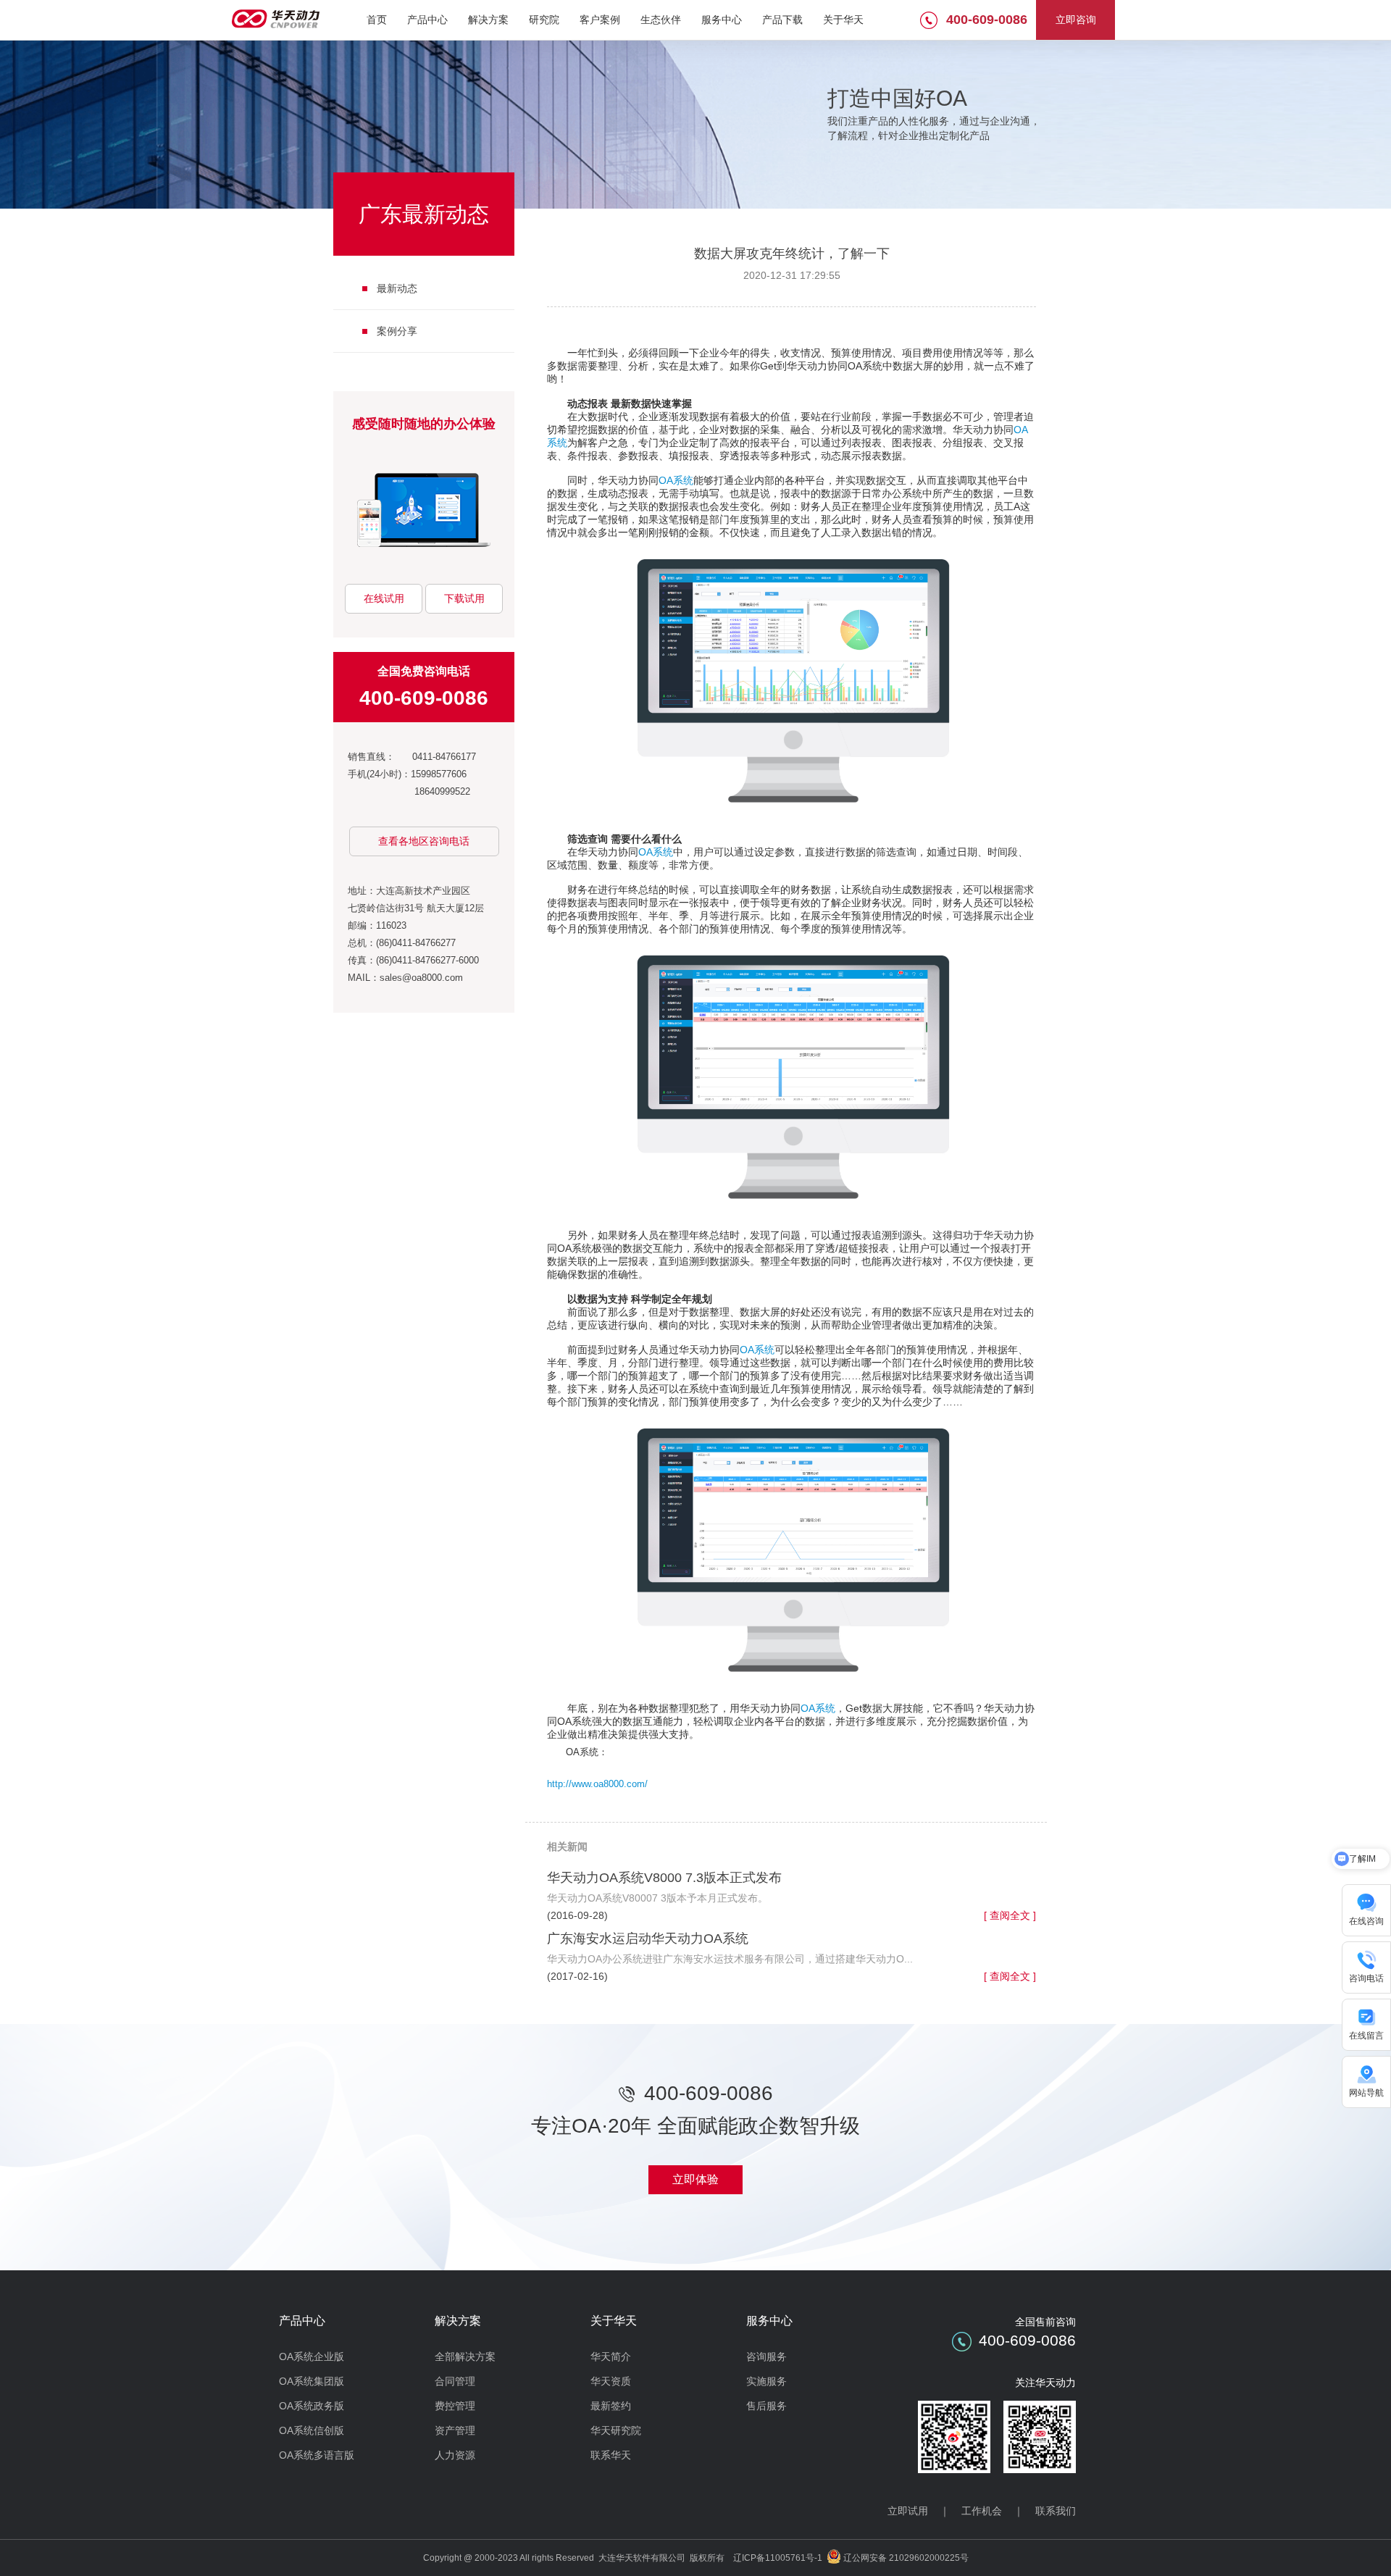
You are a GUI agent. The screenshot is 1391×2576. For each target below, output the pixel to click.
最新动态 (397, 288)
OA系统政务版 (312, 2406)
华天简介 (611, 2357)
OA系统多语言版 (317, 2455)
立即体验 (695, 2179)
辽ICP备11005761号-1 (778, 2558)
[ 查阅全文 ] (1010, 1915)
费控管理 (455, 2406)
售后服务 (766, 2406)
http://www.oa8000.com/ (597, 1784)
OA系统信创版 (312, 2430)
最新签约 (611, 2406)
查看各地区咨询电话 (424, 841)
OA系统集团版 (312, 2381)
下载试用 (464, 598)
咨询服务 (766, 2357)
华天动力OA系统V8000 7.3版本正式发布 (664, 1878)
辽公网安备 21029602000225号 (906, 2558)
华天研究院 (616, 2430)
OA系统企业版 (312, 2357)
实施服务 (766, 2381)
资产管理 (455, 2430)
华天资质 (611, 2381)
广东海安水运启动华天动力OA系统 (648, 1939)
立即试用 (908, 2511)
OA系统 (676, 480)
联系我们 (1056, 2511)
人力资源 (455, 2455)
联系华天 (611, 2455)
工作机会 (982, 2511)
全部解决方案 (465, 2357)
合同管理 (455, 2381)
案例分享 (397, 331)
